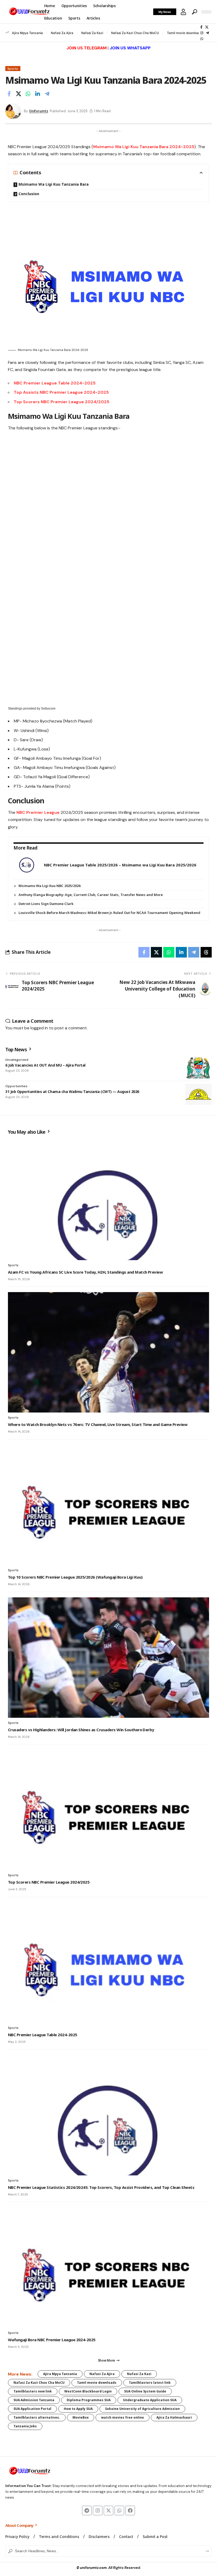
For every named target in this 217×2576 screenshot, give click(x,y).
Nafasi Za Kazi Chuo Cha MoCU (135, 33)
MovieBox (81, 2417)
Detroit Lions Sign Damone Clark (46, 904)
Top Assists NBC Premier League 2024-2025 (61, 392)
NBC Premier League (38, 812)
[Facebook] (201, 27)
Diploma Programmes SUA (89, 2400)
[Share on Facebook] (9, 94)
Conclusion (29, 194)
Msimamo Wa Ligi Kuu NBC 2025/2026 (49, 886)
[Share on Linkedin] (38, 94)
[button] (183, 12)
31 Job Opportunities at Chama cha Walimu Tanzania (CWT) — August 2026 (72, 1092)
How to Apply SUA (78, 2409)
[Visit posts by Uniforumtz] (13, 111)
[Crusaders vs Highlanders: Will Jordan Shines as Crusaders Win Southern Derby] (108, 1658)
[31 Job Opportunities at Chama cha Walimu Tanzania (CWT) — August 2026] (198, 1094)
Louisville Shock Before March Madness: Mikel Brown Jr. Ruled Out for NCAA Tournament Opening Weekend (109, 913)
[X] (207, 27)
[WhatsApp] (202, 39)
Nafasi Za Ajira (62, 33)
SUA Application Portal (32, 2409)
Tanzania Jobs (25, 2426)
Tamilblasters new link (33, 2391)
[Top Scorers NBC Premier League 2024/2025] (108, 1810)
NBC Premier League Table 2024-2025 (55, 383)
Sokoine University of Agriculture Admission (142, 2409)
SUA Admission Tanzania (34, 2400)
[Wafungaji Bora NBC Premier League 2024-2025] (108, 2268)
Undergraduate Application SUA (150, 2400)
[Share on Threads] (206, 952)
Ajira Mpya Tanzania (27, 33)
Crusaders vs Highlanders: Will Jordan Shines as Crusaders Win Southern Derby (81, 1730)
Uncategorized (17, 1060)
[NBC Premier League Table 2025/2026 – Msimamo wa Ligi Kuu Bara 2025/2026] (27, 865)
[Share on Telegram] (47, 94)
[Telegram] (207, 33)
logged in (39, 1028)
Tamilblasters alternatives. (37, 2417)
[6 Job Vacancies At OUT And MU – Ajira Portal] (198, 1068)
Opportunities (16, 1086)
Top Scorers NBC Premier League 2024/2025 (62, 402)
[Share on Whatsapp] (28, 94)
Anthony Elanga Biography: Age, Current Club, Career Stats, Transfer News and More (91, 895)
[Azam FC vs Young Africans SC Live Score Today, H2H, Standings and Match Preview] (108, 1200)
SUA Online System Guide (145, 2391)
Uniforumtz (39, 111)
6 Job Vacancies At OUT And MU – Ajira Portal (45, 1065)
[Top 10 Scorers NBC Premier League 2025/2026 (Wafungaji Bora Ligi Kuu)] (108, 1505)
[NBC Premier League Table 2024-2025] (108, 1963)
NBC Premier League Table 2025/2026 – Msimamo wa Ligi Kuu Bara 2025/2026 (120, 865)
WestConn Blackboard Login (88, 2391)
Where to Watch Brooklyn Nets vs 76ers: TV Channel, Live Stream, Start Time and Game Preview (98, 1424)
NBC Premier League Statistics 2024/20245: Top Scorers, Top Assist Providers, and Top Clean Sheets (101, 2187)
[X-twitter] (108, 2511)
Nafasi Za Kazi (92, 33)
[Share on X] (19, 94)
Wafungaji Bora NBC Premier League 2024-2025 (52, 2340)
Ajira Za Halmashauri (174, 2417)
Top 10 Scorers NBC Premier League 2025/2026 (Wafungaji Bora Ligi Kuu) (75, 1577)
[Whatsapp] (119, 2511)
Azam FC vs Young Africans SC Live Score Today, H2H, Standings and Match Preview (85, 1272)
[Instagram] (202, 33)
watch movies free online (123, 2417)
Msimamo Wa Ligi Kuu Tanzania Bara (54, 184)
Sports (13, 69)
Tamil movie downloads (185, 33)
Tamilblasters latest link (150, 2383)
